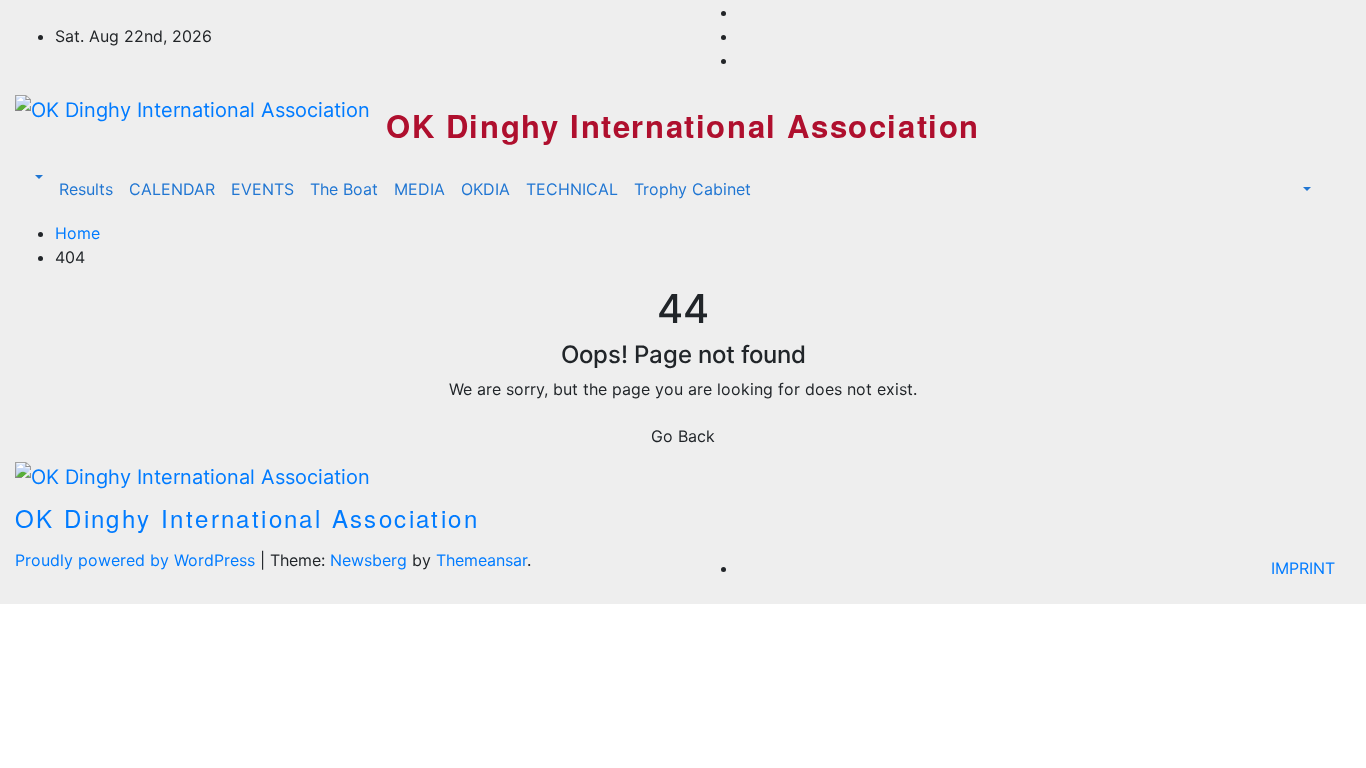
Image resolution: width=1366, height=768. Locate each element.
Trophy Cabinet (692, 189)
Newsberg (368, 560)
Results (86, 189)
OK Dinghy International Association (683, 125)
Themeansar (481, 560)
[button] (37, 177)
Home (77, 233)
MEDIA (419, 189)
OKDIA (485, 189)
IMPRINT (1303, 568)
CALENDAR (172, 189)
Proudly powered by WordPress (137, 560)
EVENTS (262, 189)
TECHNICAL (572, 189)
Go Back (683, 436)
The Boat (344, 189)
